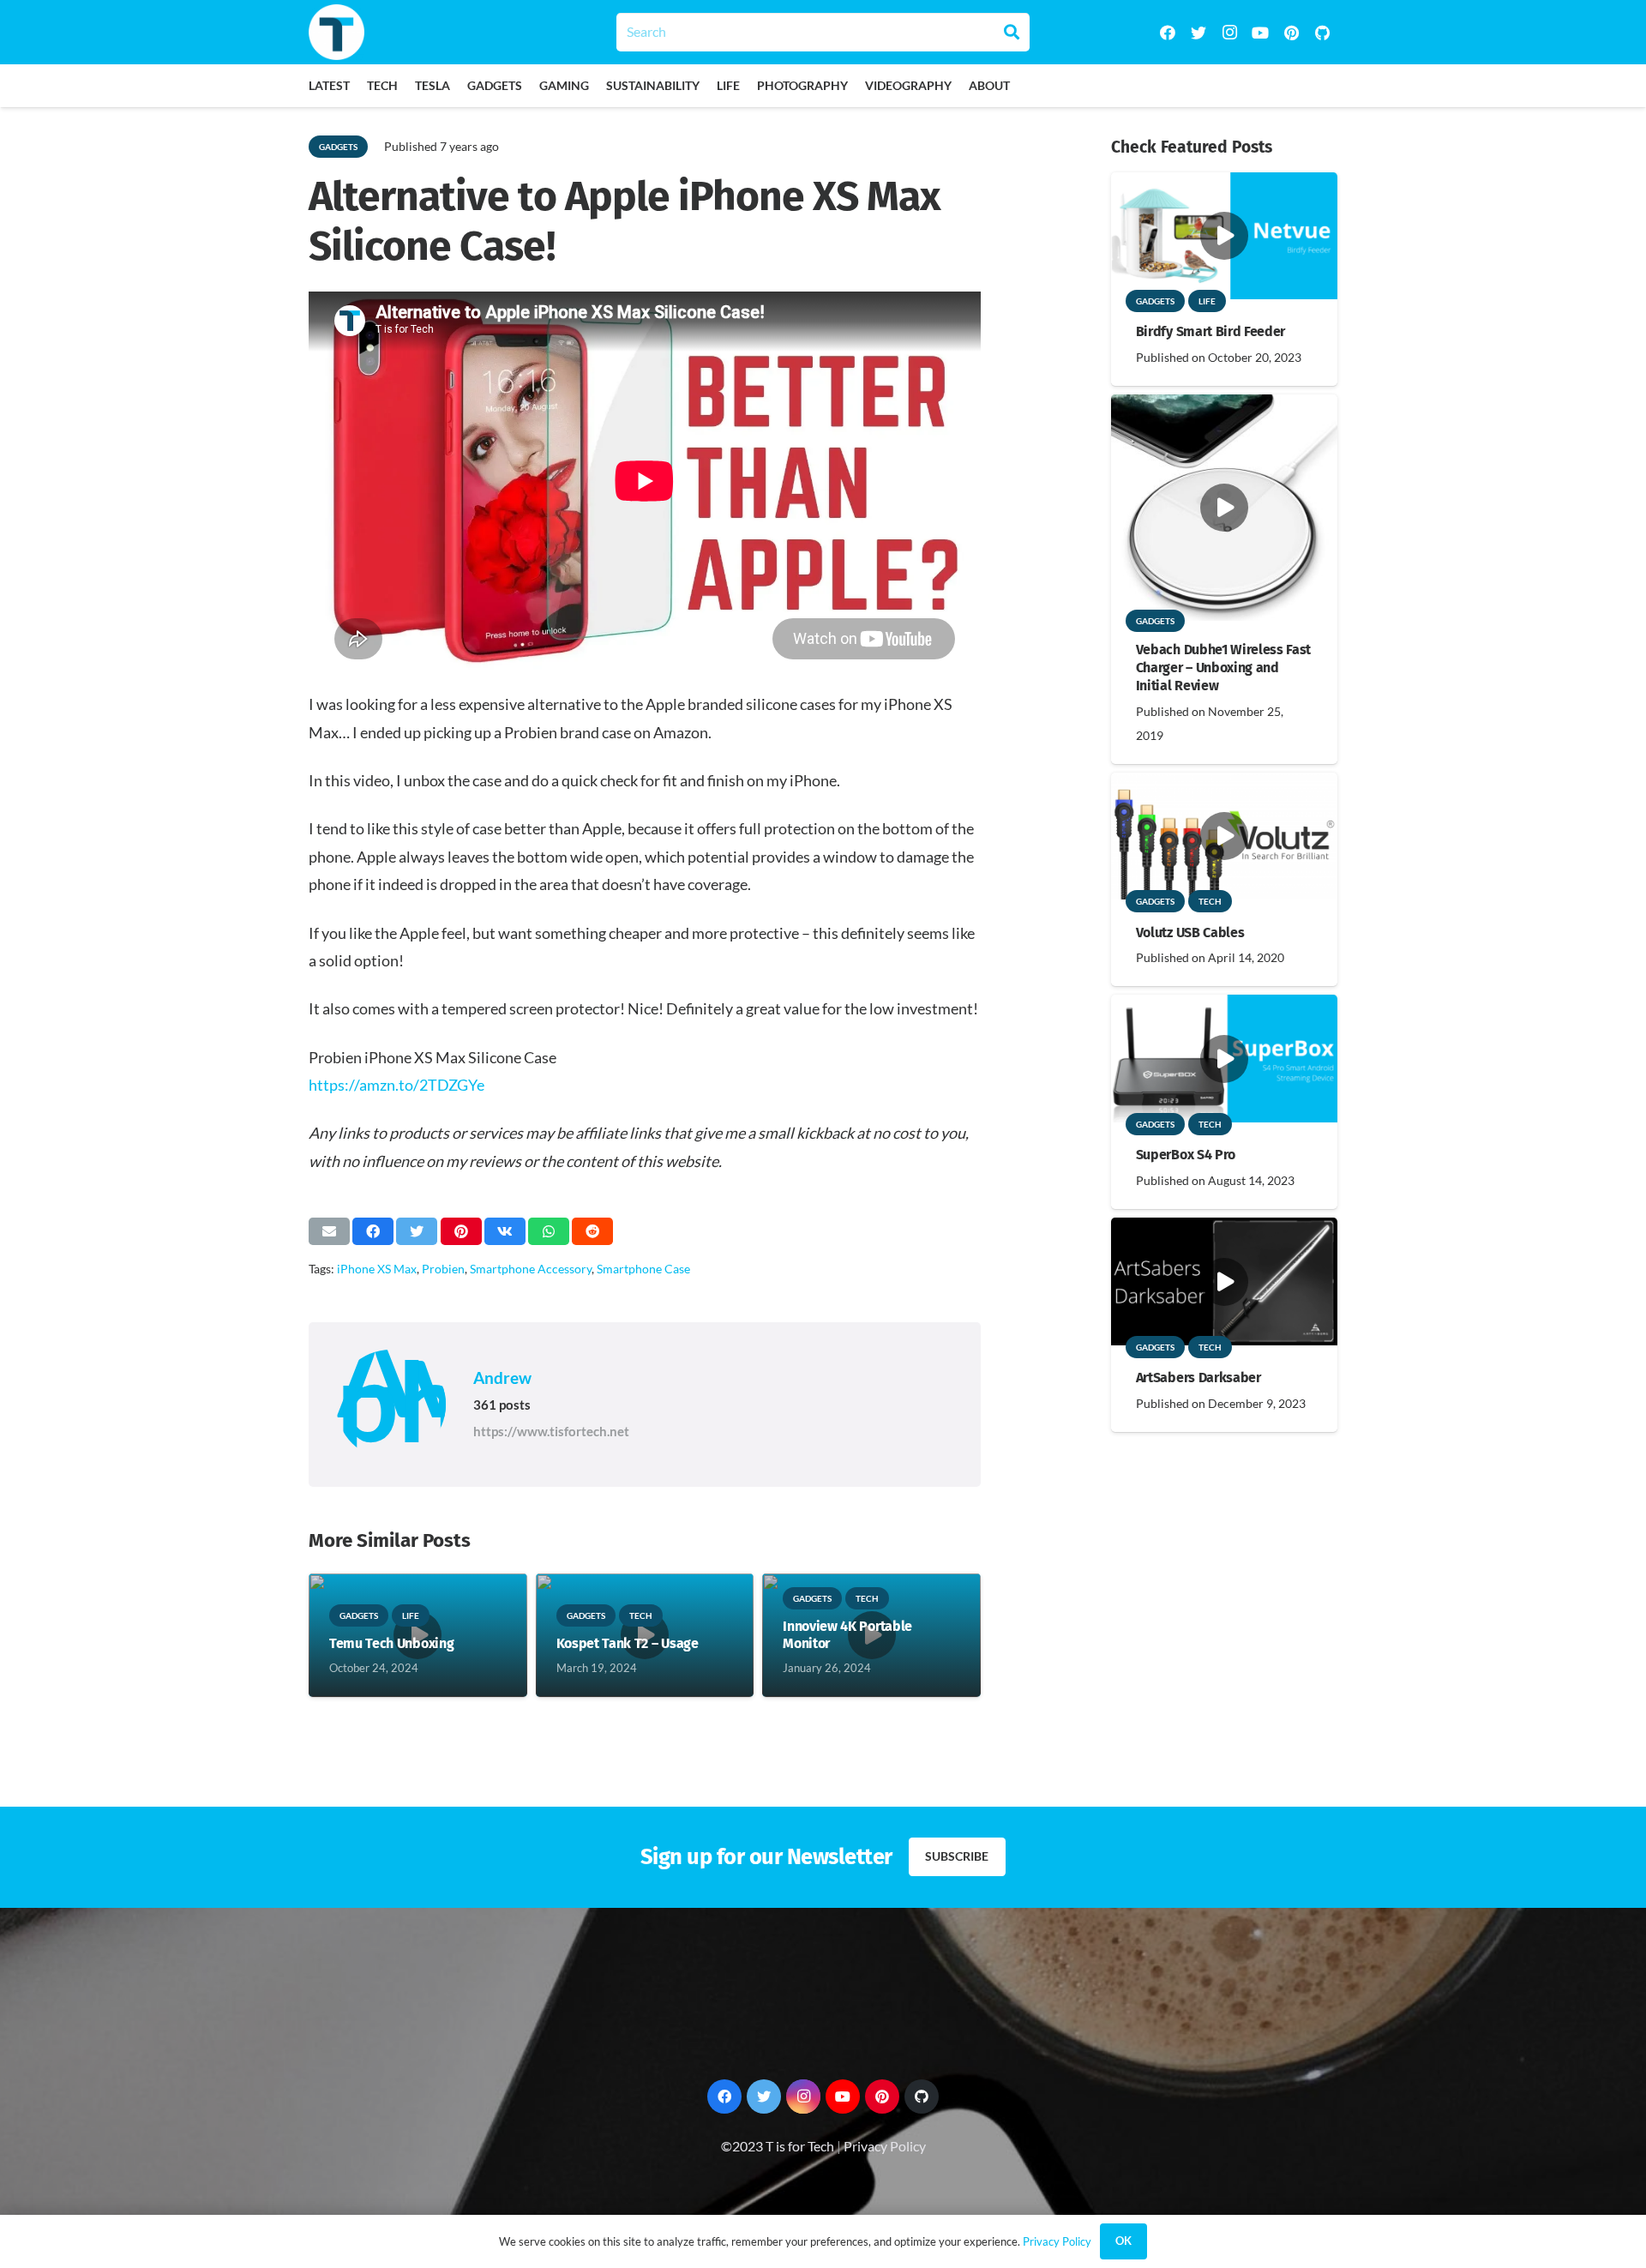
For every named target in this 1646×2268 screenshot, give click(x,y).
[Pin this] (461, 1231)
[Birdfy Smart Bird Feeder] (1224, 184)
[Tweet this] (417, 1231)
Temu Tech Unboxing (391, 1643)
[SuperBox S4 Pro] (1224, 1006)
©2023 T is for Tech (778, 2146)
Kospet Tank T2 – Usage (628, 1643)
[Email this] (329, 1231)
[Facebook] (1168, 33)
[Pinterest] (1291, 33)
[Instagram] (1229, 33)
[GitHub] (1322, 33)
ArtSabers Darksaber (1198, 1378)
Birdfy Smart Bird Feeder (1210, 331)
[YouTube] (1260, 33)
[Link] (336, 32)
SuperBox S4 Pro (1186, 1155)
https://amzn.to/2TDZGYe (396, 1085)
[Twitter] (1198, 33)
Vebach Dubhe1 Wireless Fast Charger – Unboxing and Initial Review (1223, 668)
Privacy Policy (885, 2146)
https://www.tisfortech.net (551, 1431)
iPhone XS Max (377, 1269)
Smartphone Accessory (531, 1269)
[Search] (1012, 32)
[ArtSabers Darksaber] (1224, 1229)
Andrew (502, 1378)
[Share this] (373, 1231)
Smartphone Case (643, 1269)
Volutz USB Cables (1190, 932)
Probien (443, 1269)
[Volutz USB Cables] (1224, 784)
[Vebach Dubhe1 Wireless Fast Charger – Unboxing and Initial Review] (1224, 406)
